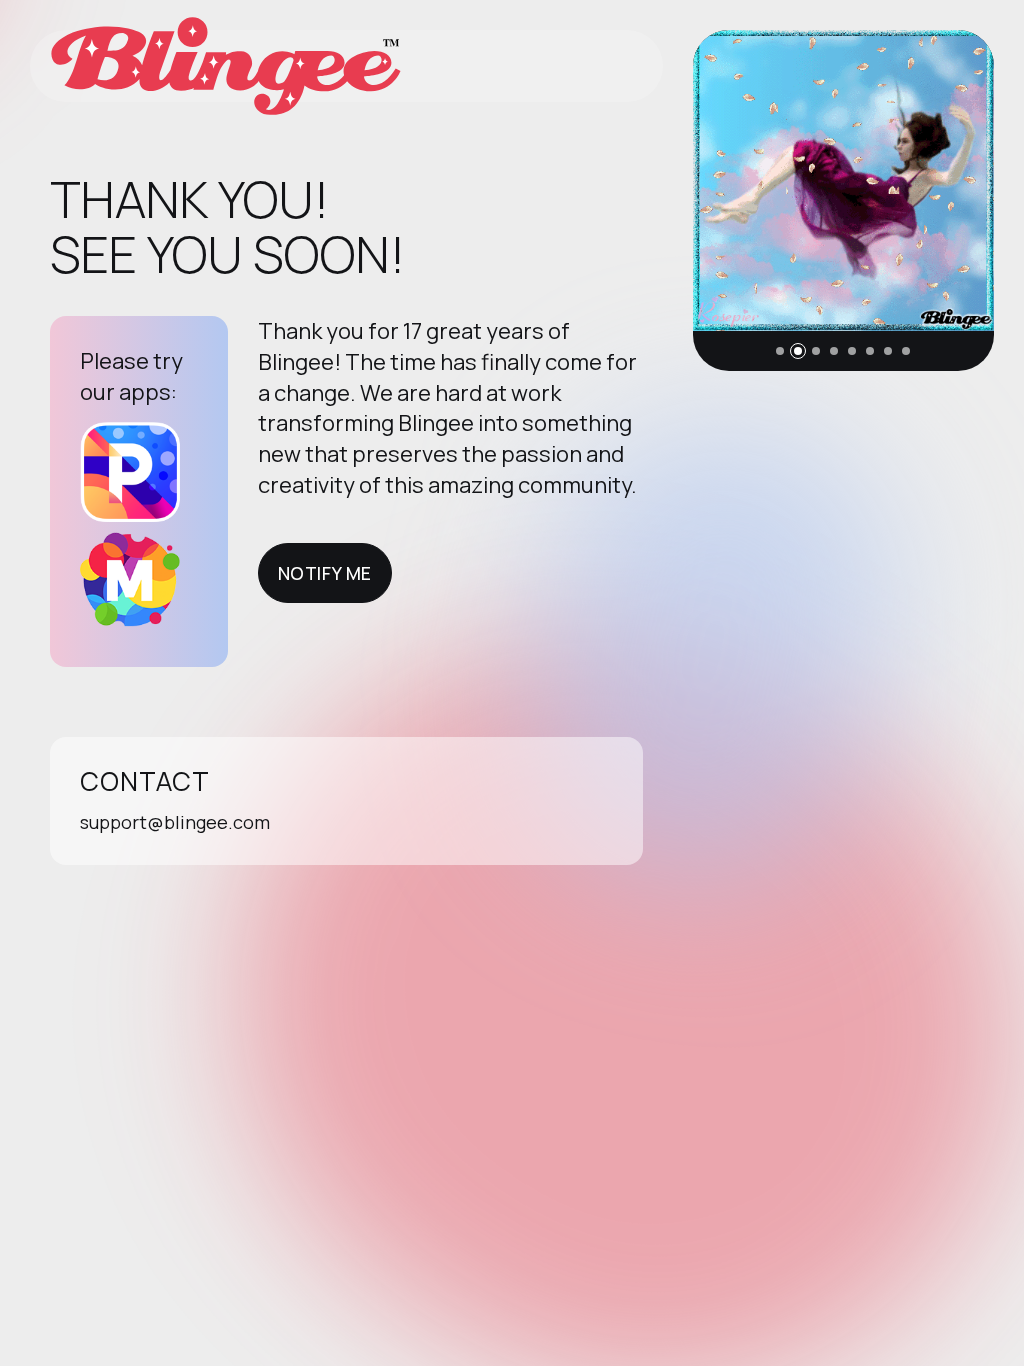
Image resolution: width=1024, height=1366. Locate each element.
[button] (780, 351)
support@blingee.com (175, 822)
